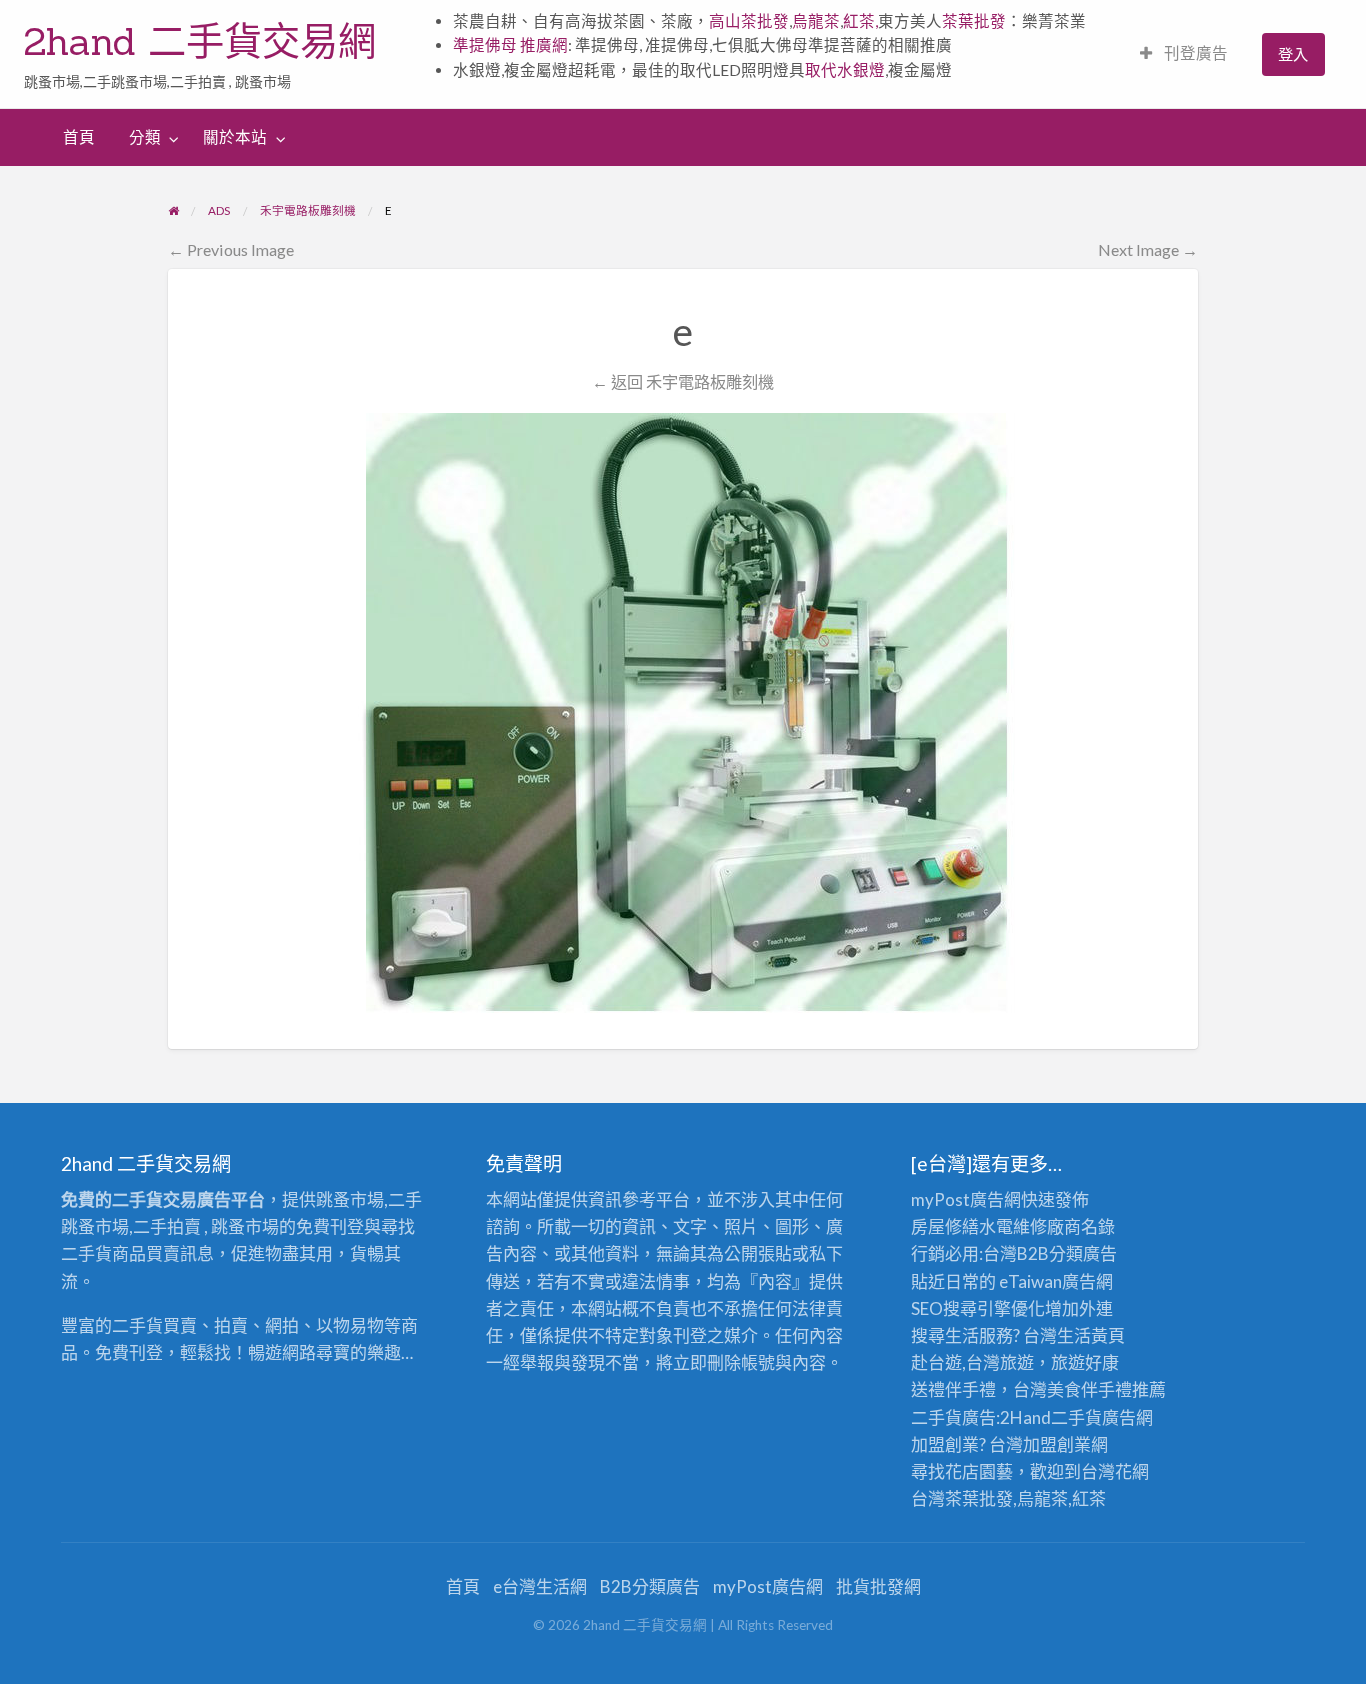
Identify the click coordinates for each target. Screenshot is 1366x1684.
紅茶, (860, 21)
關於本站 (235, 137)
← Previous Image (231, 249)
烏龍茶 (816, 21)
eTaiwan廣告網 (1056, 1281)
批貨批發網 (878, 1586)
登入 (1293, 54)
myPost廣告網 (966, 1199)
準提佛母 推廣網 (510, 45)
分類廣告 (1083, 1253)
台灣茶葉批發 (962, 1498)
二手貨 (1076, 1417)
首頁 (79, 137)
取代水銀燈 (845, 70)
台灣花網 (1115, 1471)
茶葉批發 (974, 21)
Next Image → (1148, 249)
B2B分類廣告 (650, 1586)
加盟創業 (1057, 1444)
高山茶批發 (749, 21)
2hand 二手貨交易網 (200, 41)
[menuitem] (1184, 54)
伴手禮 (1106, 1389)
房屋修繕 (945, 1226)
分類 (145, 137)
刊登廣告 (1194, 53)
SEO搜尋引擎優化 (978, 1308)
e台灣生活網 (540, 1586)
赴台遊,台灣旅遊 (972, 1362)
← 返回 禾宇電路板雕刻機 (683, 381)
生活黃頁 (1091, 1335)
